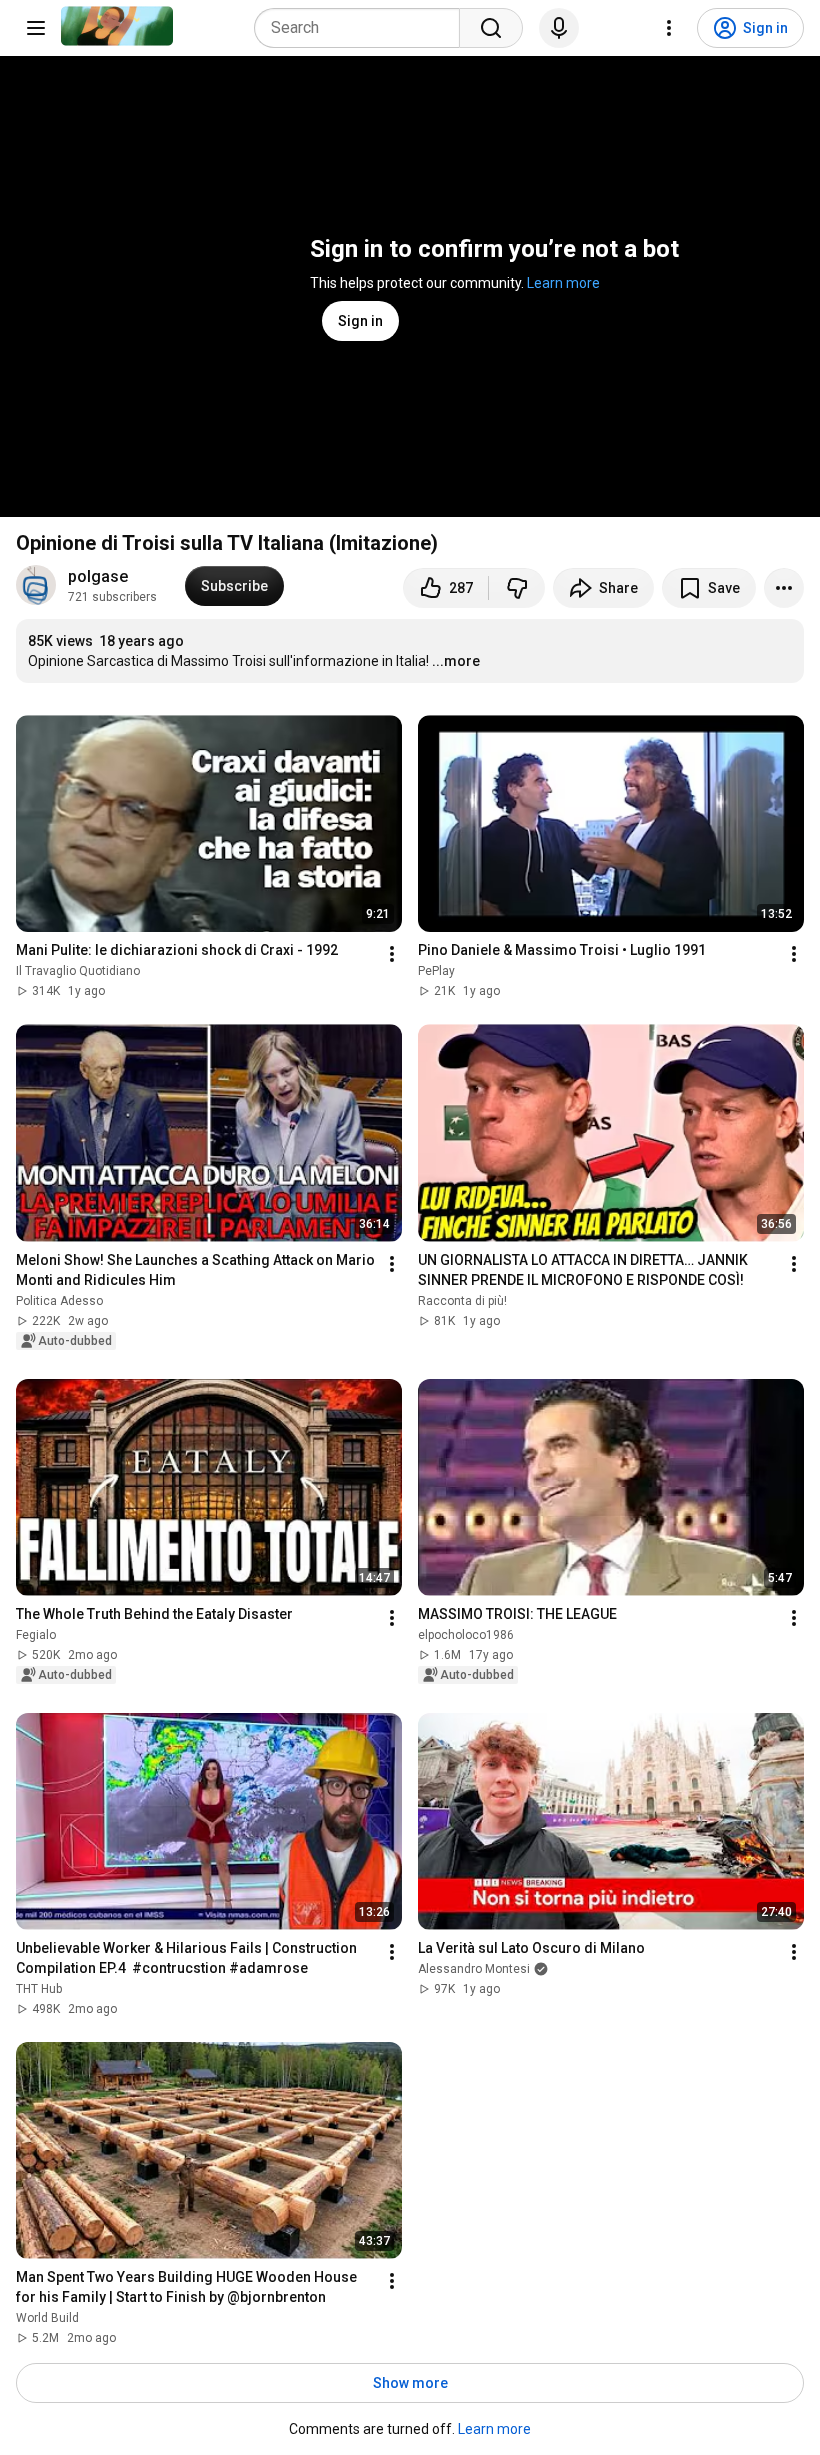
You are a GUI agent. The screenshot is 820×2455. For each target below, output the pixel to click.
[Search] (491, 28)
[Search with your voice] (559, 28)
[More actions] (784, 588)
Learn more (563, 283)
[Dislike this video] (517, 588)
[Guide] (36, 28)
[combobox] (363, 28)
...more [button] (456, 661)
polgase (98, 576)
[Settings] (669, 28)
